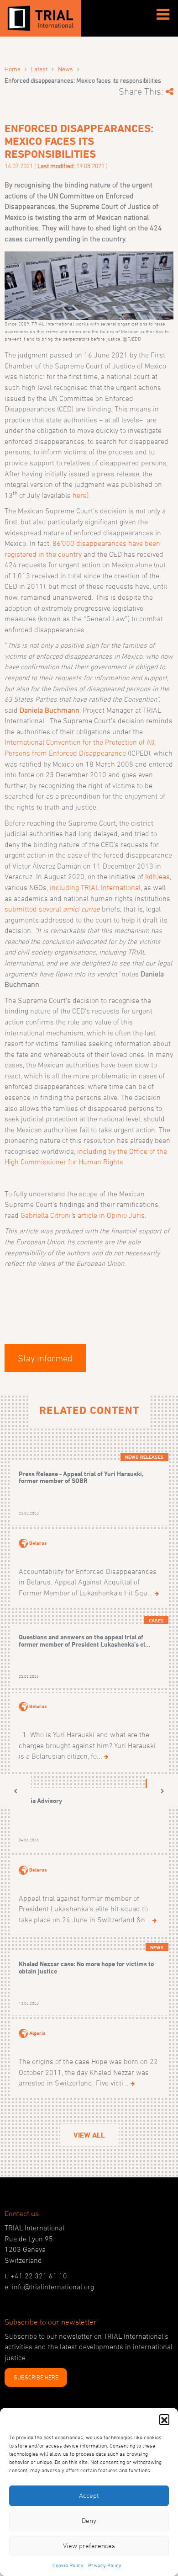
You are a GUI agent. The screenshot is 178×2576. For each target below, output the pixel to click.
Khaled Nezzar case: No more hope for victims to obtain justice (86, 1967)
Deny (89, 2520)
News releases (144, 1457)
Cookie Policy (68, 2565)
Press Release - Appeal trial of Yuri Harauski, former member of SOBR (81, 1477)
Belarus (38, 1542)
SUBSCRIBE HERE (36, 2377)
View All (89, 2135)
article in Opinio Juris (111, 1215)
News (65, 69)
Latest (39, 69)
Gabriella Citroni (46, 1215)
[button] (164, 2419)
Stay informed (45, 1358)
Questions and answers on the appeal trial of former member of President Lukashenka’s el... (85, 1640)
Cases (156, 1621)
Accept (89, 2495)
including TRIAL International (95, 887)
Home (13, 69)
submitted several (52, 909)
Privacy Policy (105, 2565)
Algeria (37, 2033)
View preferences (89, 2546)
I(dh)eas (157, 876)
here (80, 495)
